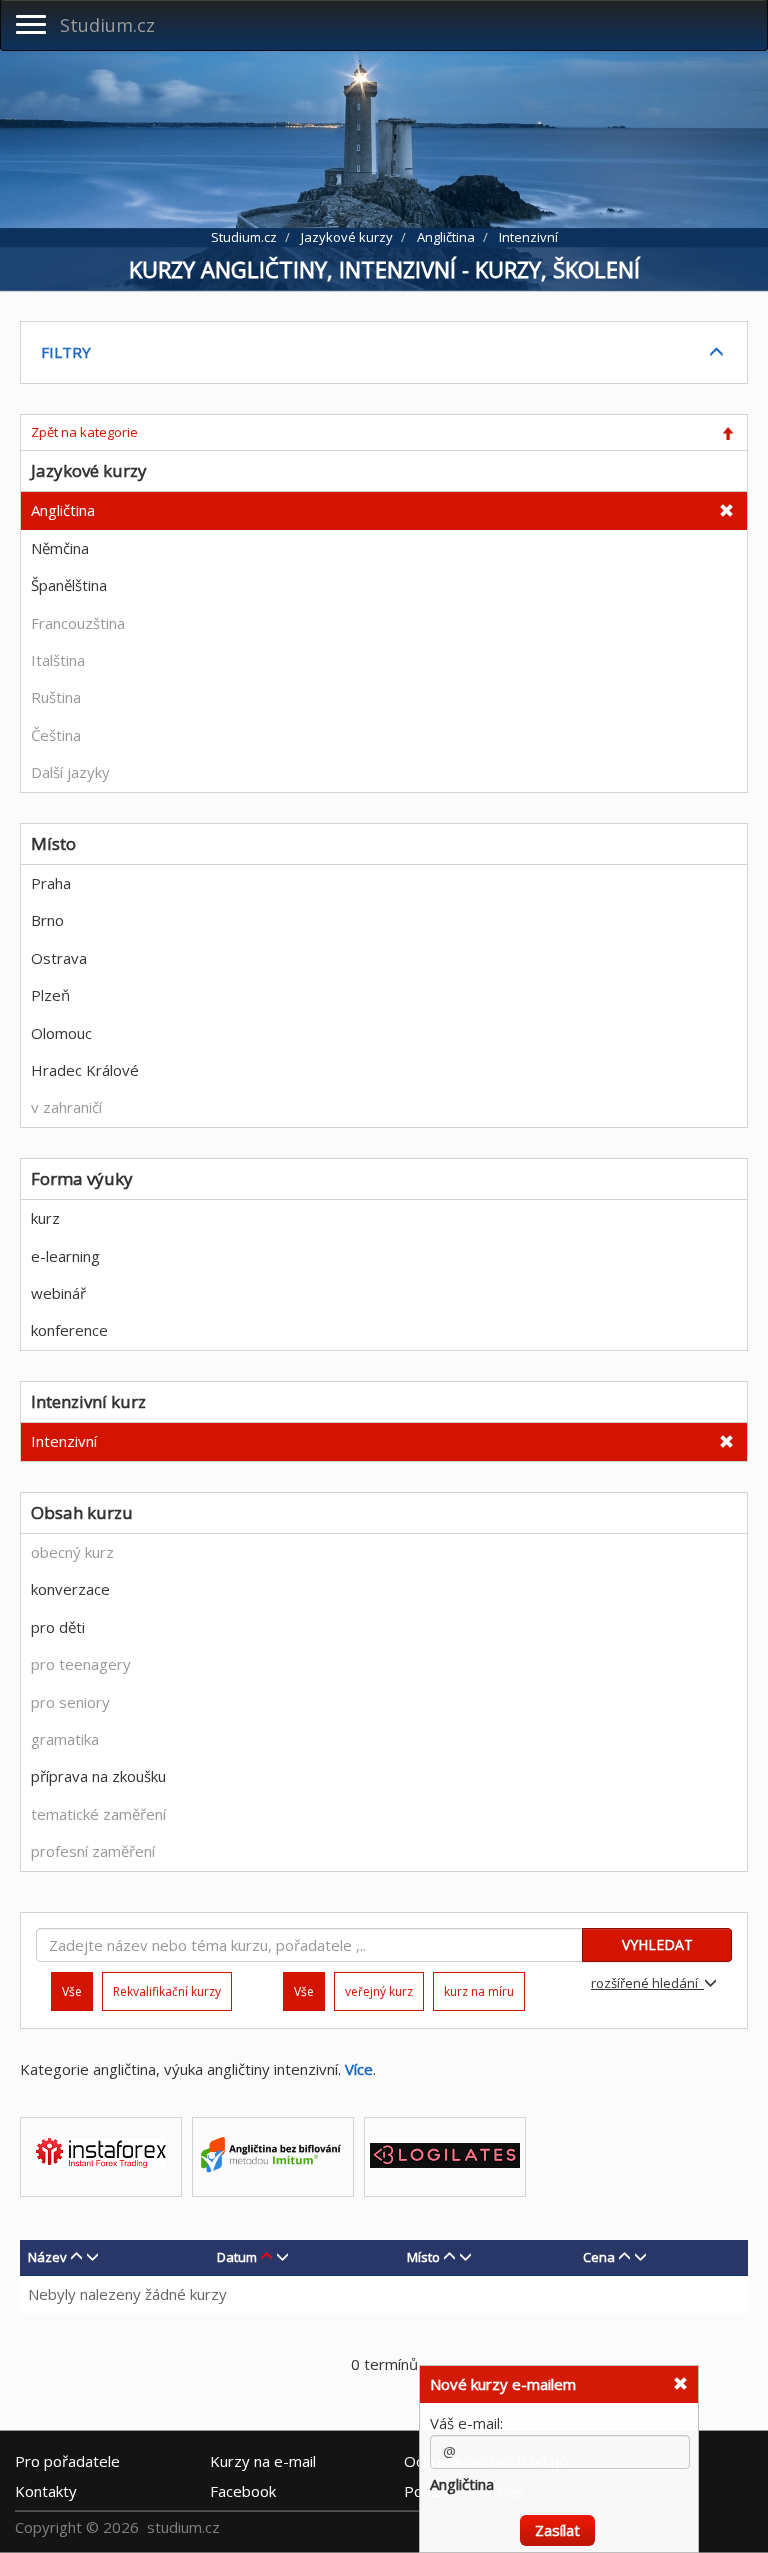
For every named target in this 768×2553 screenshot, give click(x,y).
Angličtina (63, 510)
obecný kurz (72, 1552)
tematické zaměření (98, 1814)
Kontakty (46, 2491)
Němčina (60, 548)
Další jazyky (70, 772)
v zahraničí (66, 1107)
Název (47, 2257)
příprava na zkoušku (98, 1776)
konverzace (70, 1589)
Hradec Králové (85, 1070)
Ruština (56, 697)
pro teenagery (81, 1664)
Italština (58, 660)
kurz (45, 1218)
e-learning (65, 1256)
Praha (51, 883)
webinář (58, 1293)
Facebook (243, 2491)
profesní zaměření (93, 1851)
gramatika (65, 1739)
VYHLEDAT (657, 1944)
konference (69, 1330)
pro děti (58, 1627)
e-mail (263, 2461)
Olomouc (61, 1033)
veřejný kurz (379, 1991)
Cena (599, 2257)
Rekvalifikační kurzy (167, 1991)
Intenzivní (64, 1441)
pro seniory (70, 1702)
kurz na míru (479, 1991)
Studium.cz (107, 25)
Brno (47, 920)
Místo (423, 2257)
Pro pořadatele (67, 2461)
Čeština (56, 735)
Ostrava (59, 958)
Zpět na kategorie (84, 432)
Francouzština (78, 623)
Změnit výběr (639, 2535)
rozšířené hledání (647, 1983)
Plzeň (50, 995)
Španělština (69, 585)
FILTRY (66, 352)
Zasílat (557, 2498)
